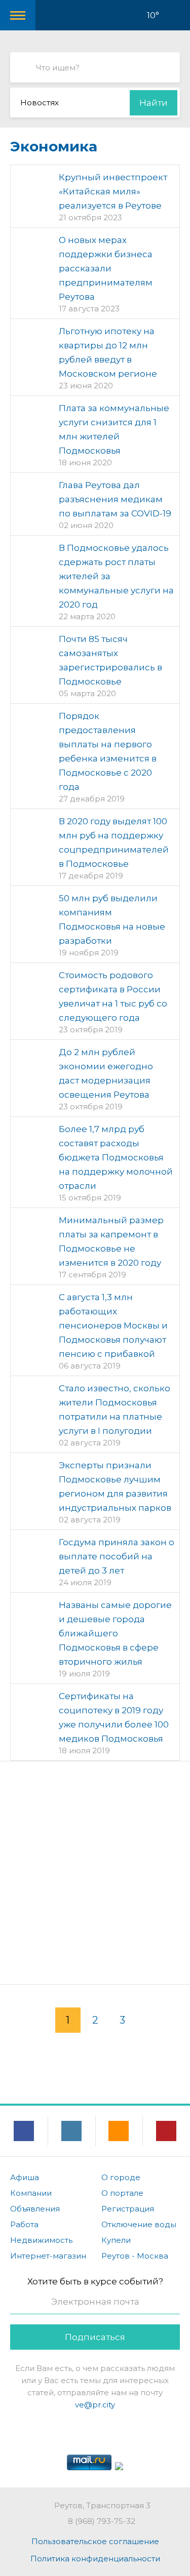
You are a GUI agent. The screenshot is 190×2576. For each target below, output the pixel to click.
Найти (154, 103)
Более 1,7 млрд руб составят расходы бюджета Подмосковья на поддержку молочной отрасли (116, 1157)
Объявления (35, 2209)
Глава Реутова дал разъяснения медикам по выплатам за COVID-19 (115, 499)
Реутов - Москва (135, 2256)
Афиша (25, 2177)
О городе (121, 2177)
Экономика (54, 146)
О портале (122, 2193)
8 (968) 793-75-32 (102, 2521)
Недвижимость (41, 2240)
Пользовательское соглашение (95, 2541)
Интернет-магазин (48, 2256)
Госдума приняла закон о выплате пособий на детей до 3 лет (117, 1556)
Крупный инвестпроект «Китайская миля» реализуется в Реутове (113, 191)
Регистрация (128, 2209)
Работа (24, 2224)
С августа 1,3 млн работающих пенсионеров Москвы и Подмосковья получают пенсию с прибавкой (113, 1325)
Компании (31, 2193)
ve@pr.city (95, 2405)
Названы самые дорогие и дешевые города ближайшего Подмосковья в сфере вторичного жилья (115, 1633)
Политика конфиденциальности (95, 2559)
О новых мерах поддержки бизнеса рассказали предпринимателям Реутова (106, 268)
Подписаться (95, 2337)
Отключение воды (139, 2224)
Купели (116, 2240)
